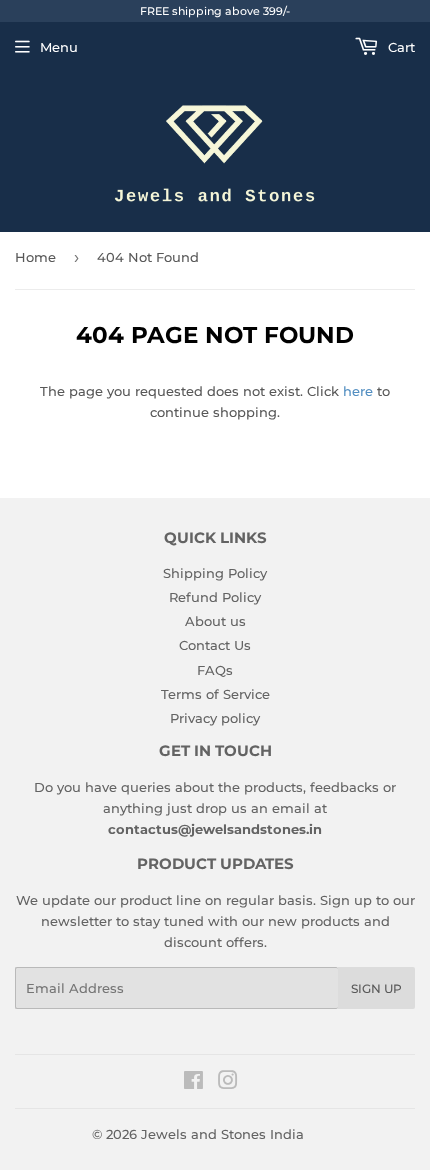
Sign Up (376, 988)
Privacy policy (215, 718)
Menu (59, 47)
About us (215, 621)
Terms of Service (215, 694)
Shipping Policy (215, 573)
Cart (399, 47)
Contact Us (215, 645)
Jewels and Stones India (222, 1134)
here (358, 391)
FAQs (215, 670)
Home (35, 257)
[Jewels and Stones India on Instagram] (228, 1083)
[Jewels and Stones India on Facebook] (193, 1083)
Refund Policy (215, 597)
